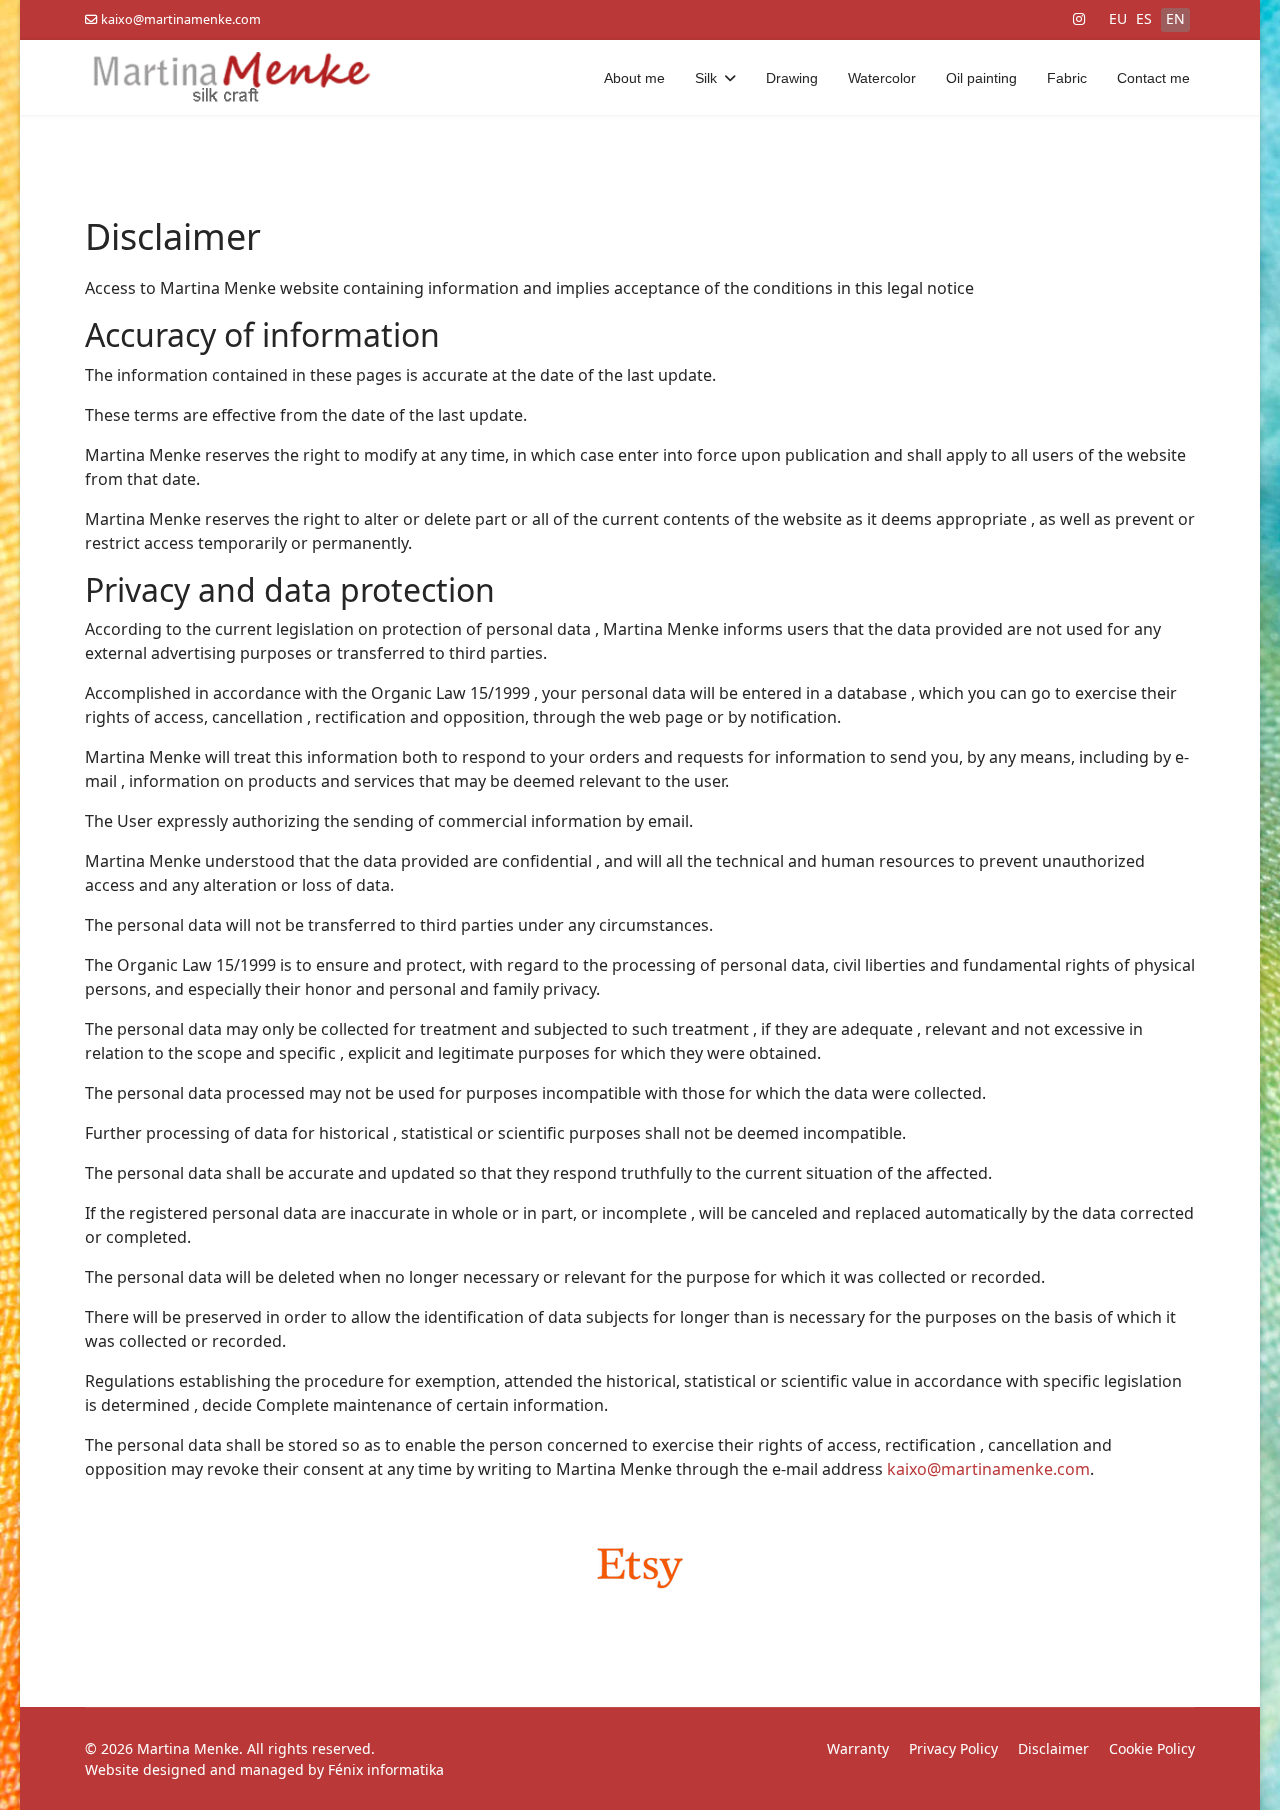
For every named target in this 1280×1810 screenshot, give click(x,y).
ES (1144, 18)
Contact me (1153, 78)
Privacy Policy (953, 1748)
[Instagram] (1079, 18)
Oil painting (981, 78)
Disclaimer (1053, 1748)
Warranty (858, 1748)
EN (1175, 18)
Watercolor (882, 78)
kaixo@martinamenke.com (181, 19)
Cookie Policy (1152, 1748)
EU (1118, 18)
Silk (706, 78)
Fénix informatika (386, 1769)
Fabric (1067, 78)
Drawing (792, 78)
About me (634, 78)
